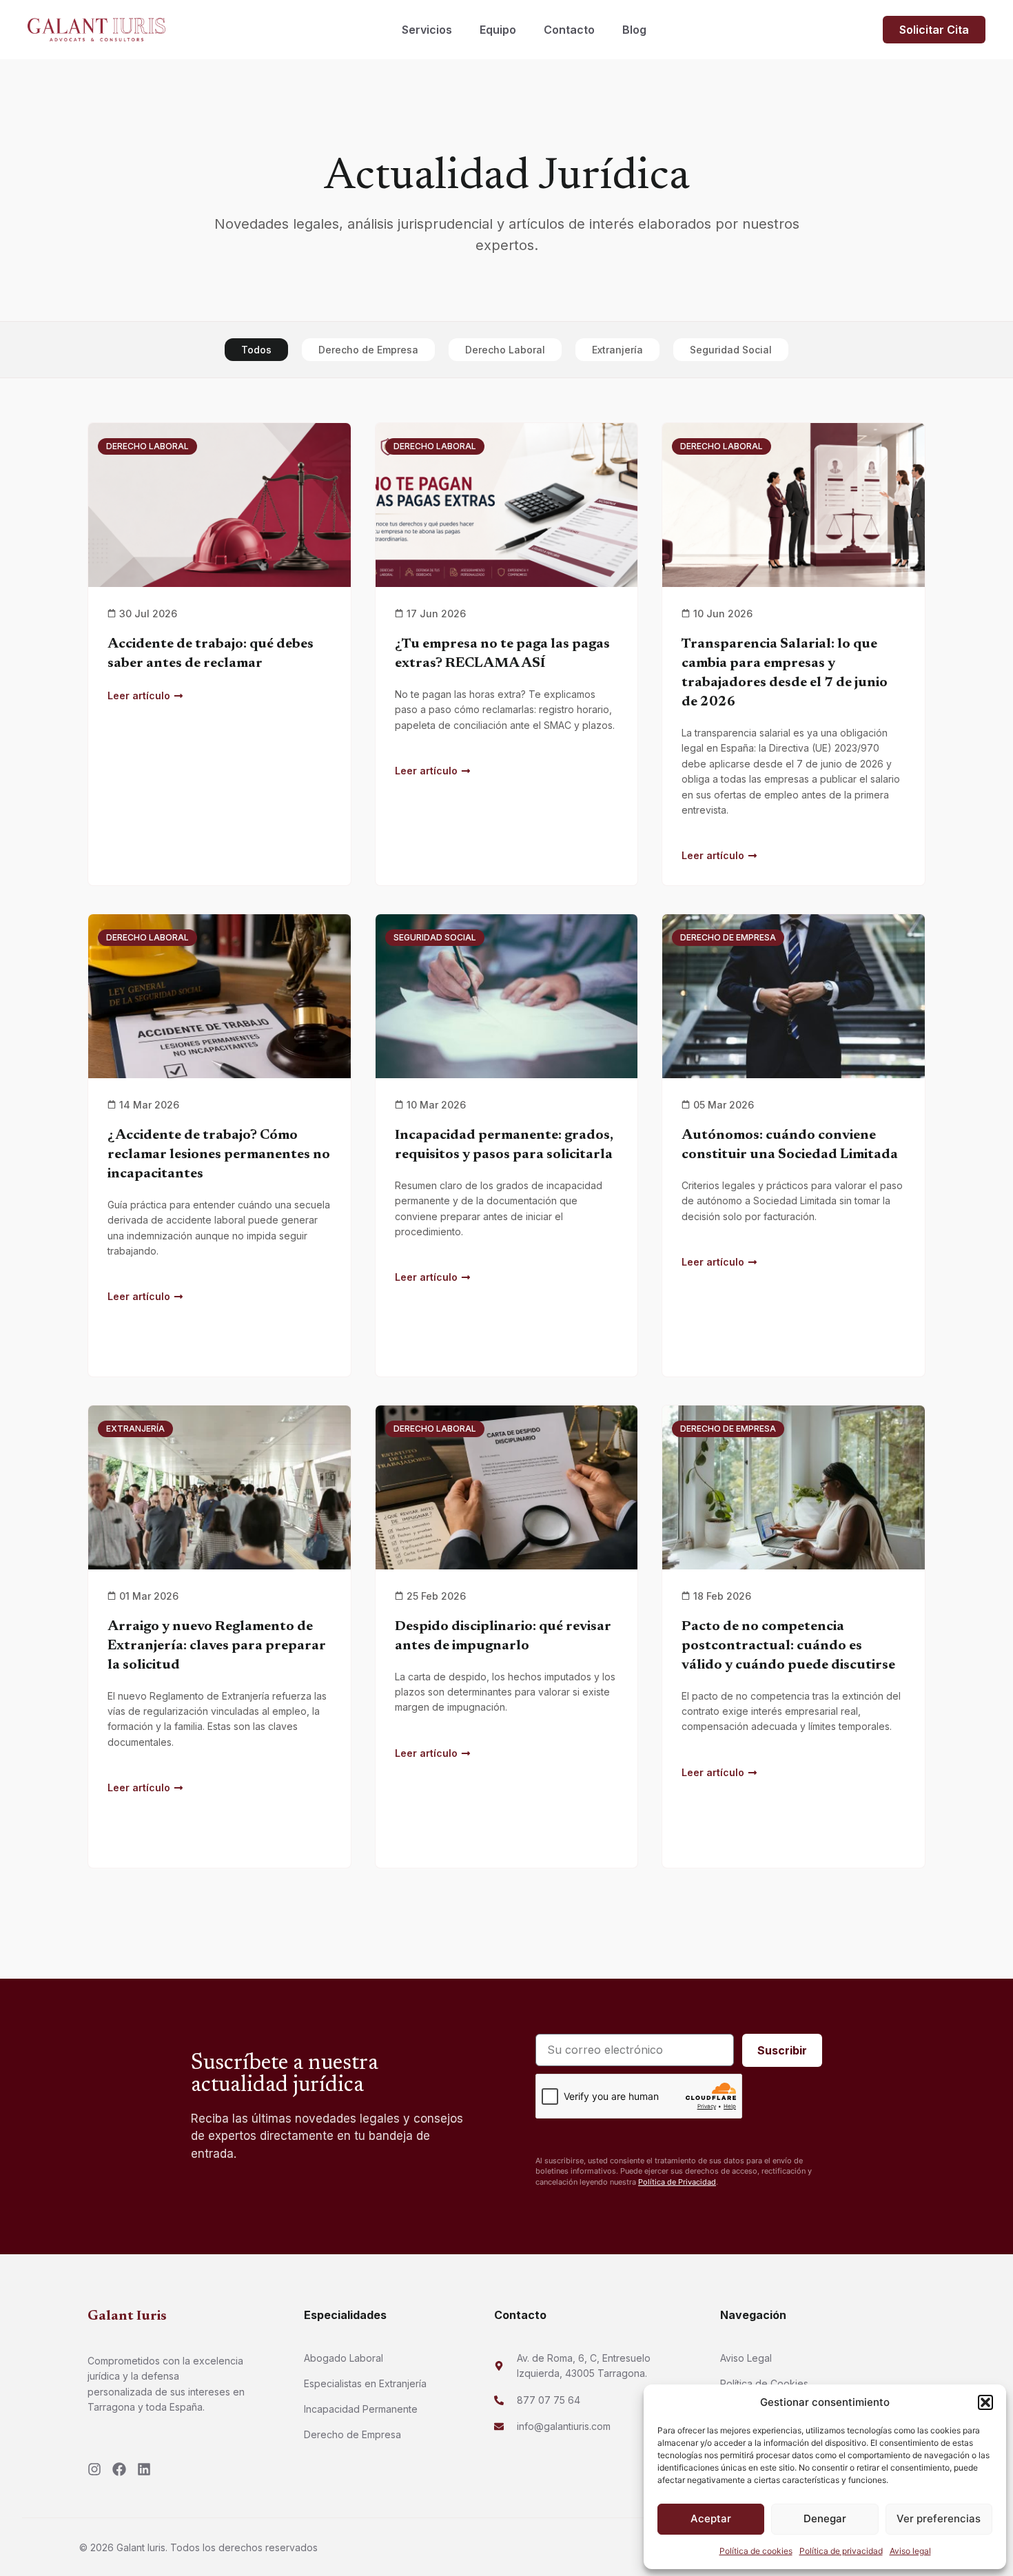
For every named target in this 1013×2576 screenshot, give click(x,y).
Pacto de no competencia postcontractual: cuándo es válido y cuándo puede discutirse (788, 1646)
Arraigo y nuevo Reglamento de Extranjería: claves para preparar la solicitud (217, 1646)
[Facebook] (119, 2469)
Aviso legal (910, 2551)
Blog (634, 30)
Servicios (427, 30)
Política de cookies (756, 2551)
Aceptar (711, 2518)
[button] (985, 2402)
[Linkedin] (144, 2469)
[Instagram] (94, 2469)
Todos (256, 350)
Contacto (569, 30)
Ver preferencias (939, 2518)
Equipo (498, 30)
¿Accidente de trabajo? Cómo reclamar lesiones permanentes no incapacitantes (219, 1155)
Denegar (825, 2518)
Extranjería (617, 350)
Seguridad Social (731, 350)
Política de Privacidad (677, 2182)
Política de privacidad (841, 2551)
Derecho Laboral (505, 350)
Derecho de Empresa (368, 350)
